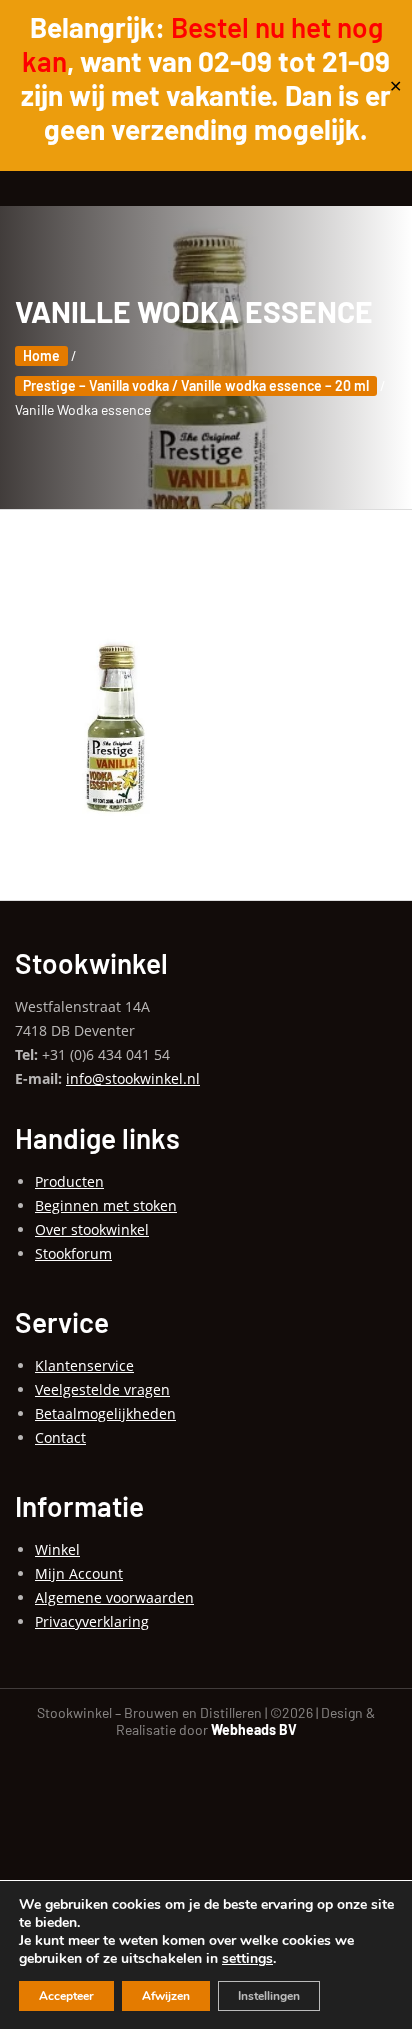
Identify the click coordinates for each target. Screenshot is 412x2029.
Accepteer (66, 1996)
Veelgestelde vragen (102, 1389)
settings (247, 1959)
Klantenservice (84, 1365)
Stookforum (73, 1253)
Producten (69, 1181)
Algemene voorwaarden (114, 1597)
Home (41, 355)
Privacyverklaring (92, 1621)
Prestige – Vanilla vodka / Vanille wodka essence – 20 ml (196, 385)
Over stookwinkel (92, 1229)
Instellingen (269, 1996)
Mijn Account (79, 1573)
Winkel (57, 1549)
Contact (60, 1437)
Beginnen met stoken (106, 1205)
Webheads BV (254, 1729)
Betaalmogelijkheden (105, 1413)
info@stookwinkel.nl (133, 1078)
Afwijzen (166, 1996)
